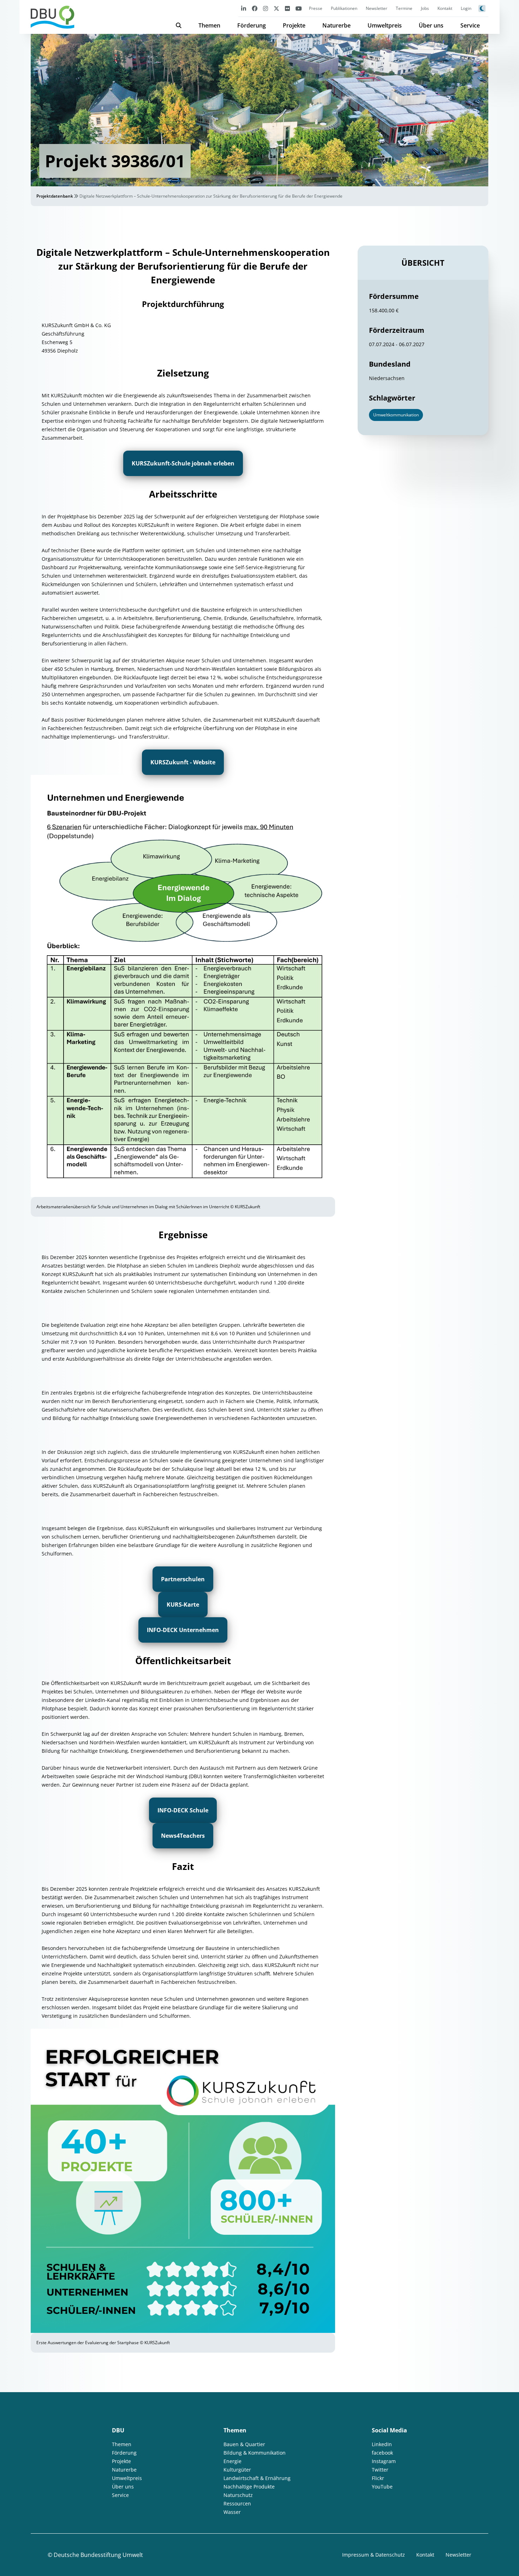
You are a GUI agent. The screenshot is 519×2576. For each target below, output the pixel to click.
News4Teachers (183, 1836)
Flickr (378, 2478)
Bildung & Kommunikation (255, 2453)
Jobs (425, 8)
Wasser (232, 2512)
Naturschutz (238, 2495)
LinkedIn (382, 2444)
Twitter (380, 2470)
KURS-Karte (183, 1605)
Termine (404, 8)
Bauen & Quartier (244, 2444)
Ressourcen (237, 2503)
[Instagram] (266, 8)
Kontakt (445, 8)
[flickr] (287, 8)
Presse (316, 8)
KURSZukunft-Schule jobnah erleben (183, 463)
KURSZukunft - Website (183, 762)
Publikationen (344, 8)
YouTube (382, 2487)
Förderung (252, 25)
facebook (382, 2453)
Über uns (431, 25)
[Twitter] (276, 8)
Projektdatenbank (55, 196)
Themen (209, 25)
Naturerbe (336, 25)
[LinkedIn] (244, 8)
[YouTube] (299, 8)
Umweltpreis (385, 25)
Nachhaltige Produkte (249, 2487)
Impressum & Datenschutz (374, 2555)
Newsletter (377, 8)
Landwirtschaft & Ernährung (257, 2478)
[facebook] (255, 8)
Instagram (384, 2461)
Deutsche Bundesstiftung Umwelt (98, 2555)
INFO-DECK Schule (183, 1810)
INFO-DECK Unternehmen (183, 1630)
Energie (232, 2461)
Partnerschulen (183, 1579)
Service (470, 25)
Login (466, 8)
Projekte (294, 25)
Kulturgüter (237, 2470)
